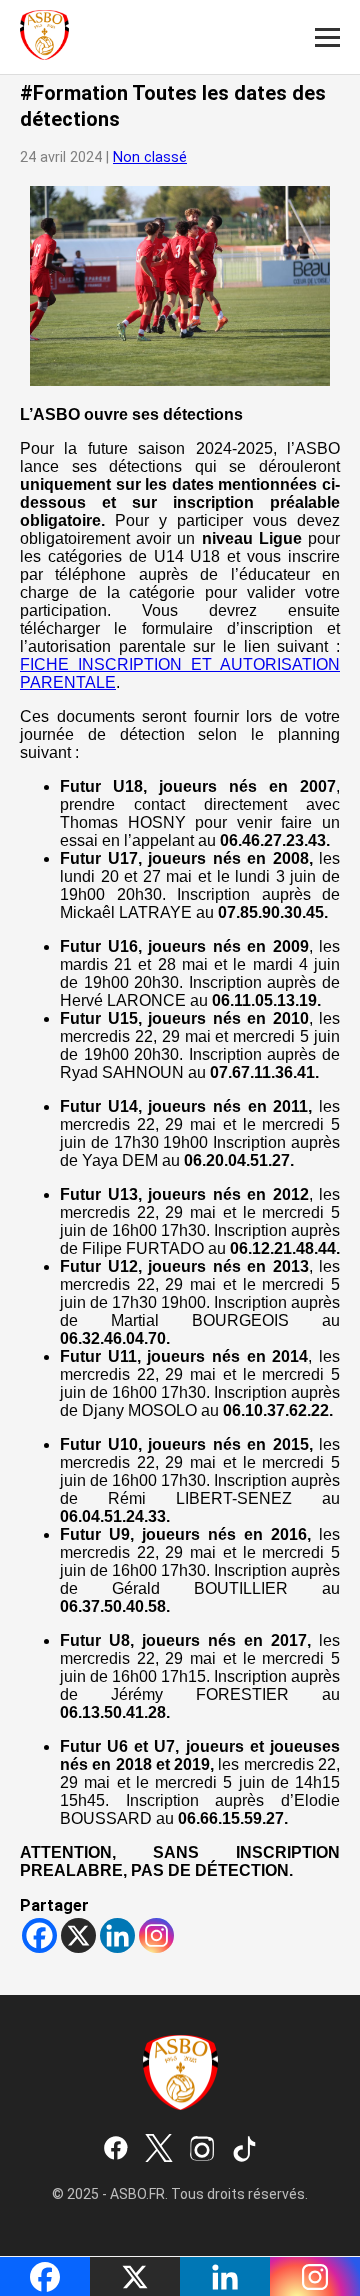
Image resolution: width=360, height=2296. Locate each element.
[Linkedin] (117, 1935)
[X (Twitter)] (159, 2150)
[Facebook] (39, 1935)
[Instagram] (156, 1935)
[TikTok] (245, 2150)
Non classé (150, 157)
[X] (78, 1935)
